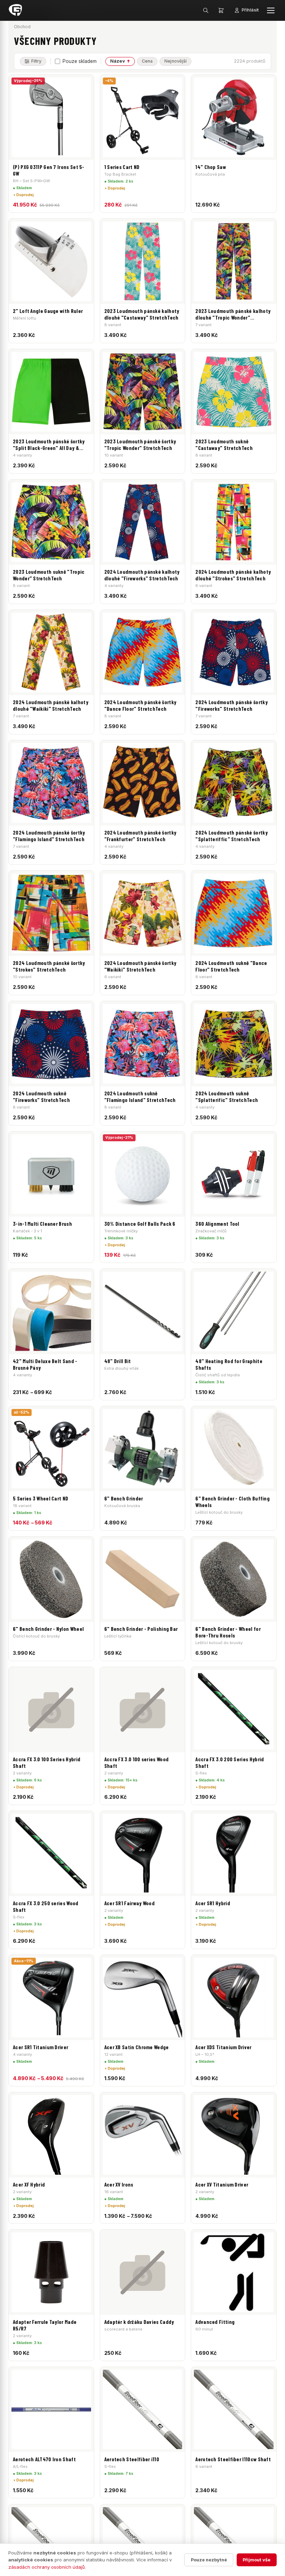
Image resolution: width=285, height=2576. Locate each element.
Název (118, 61)
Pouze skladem (80, 61)
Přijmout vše (256, 2560)
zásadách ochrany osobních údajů (47, 2567)
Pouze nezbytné (209, 2560)
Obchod (22, 27)
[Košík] (221, 10)
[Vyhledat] (206, 10)
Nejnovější (176, 61)
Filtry (36, 61)
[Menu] (271, 10)
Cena (147, 61)
